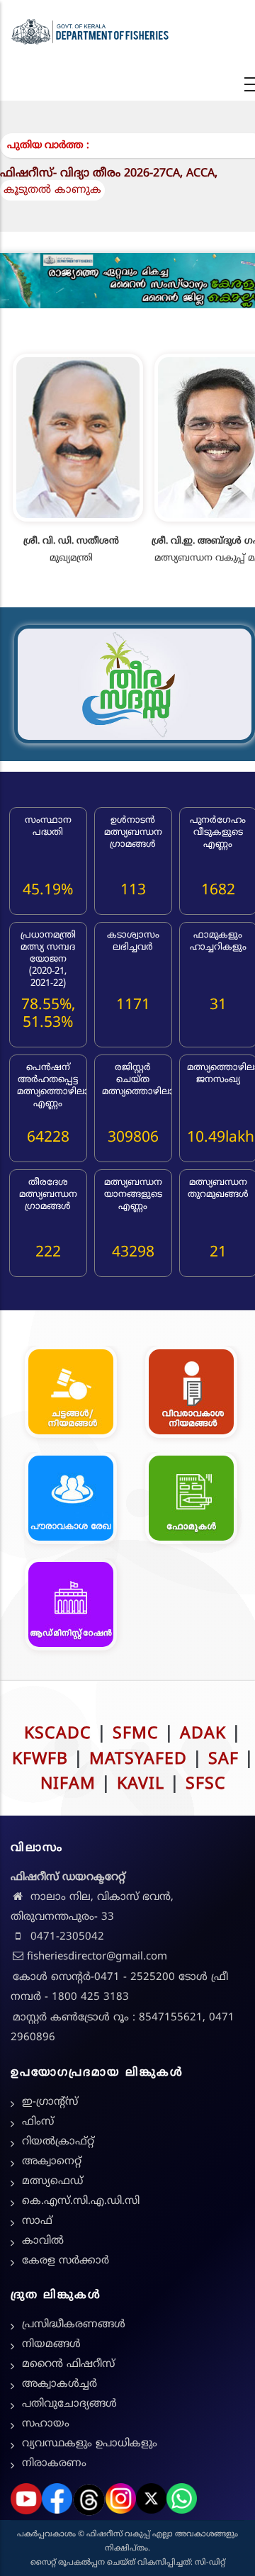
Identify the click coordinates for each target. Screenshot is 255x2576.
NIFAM (68, 1785)
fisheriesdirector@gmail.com (97, 1957)
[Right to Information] (191, 1393)
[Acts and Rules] (71, 1393)
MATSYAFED (138, 1760)
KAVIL (141, 1785)
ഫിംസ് (38, 2122)
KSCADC (58, 1734)
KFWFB (40, 1760)
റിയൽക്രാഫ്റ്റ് (58, 2142)
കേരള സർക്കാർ (66, 2261)
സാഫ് (37, 2221)
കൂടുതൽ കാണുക (52, 190)
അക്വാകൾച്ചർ (59, 2384)
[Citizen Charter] (71, 1499)
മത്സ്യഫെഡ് (52, 2182)
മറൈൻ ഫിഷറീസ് (68, 2364)
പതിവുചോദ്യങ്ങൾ (69, 2404)
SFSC (206, 1785)
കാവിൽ (43, 2241)
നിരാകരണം (54, 2464)
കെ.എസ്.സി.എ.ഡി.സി (81, 2201)
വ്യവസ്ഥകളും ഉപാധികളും (90, 2444)
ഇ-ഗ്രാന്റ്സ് (50, 2102)
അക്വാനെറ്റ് (52, 2162)
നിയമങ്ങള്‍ (51, 2345)
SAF (223, 1760)
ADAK (203, 1734)
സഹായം (46, 2424)
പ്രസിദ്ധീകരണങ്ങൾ (74, 2325)
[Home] (90, 32)
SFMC (136, 1734)
